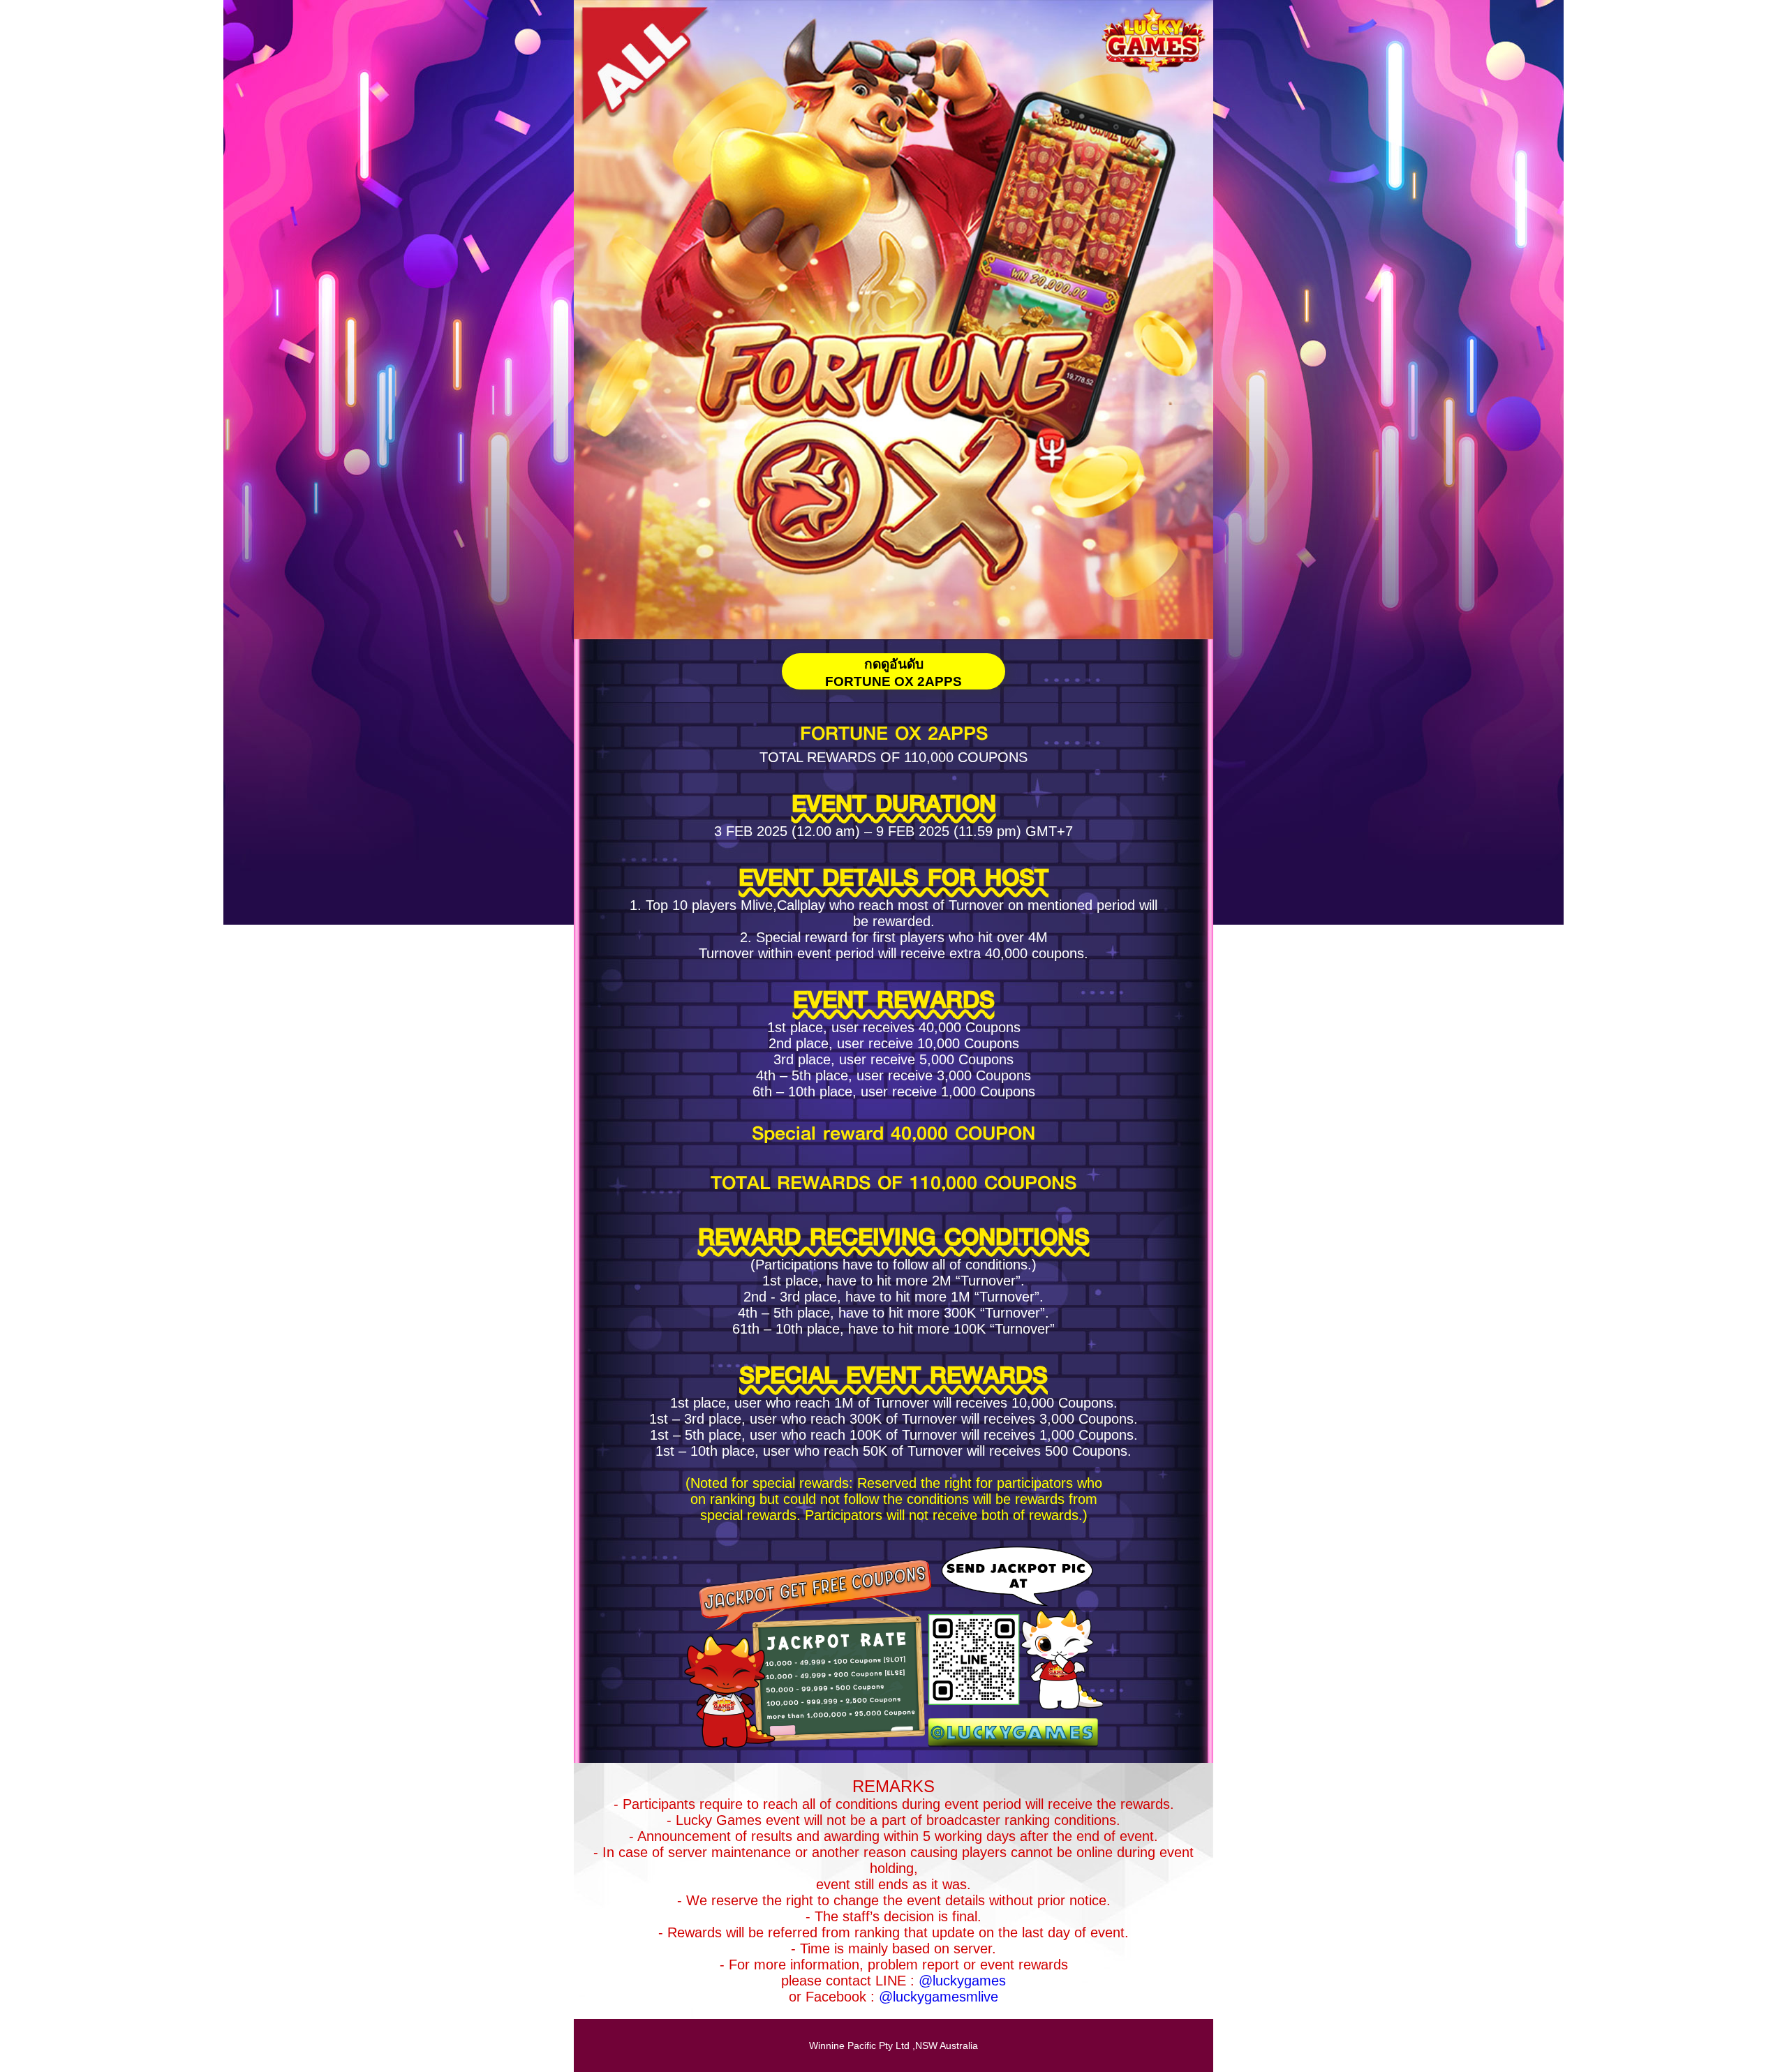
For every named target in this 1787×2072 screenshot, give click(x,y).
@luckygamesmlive (939, 1997)
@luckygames (962, 1981)
